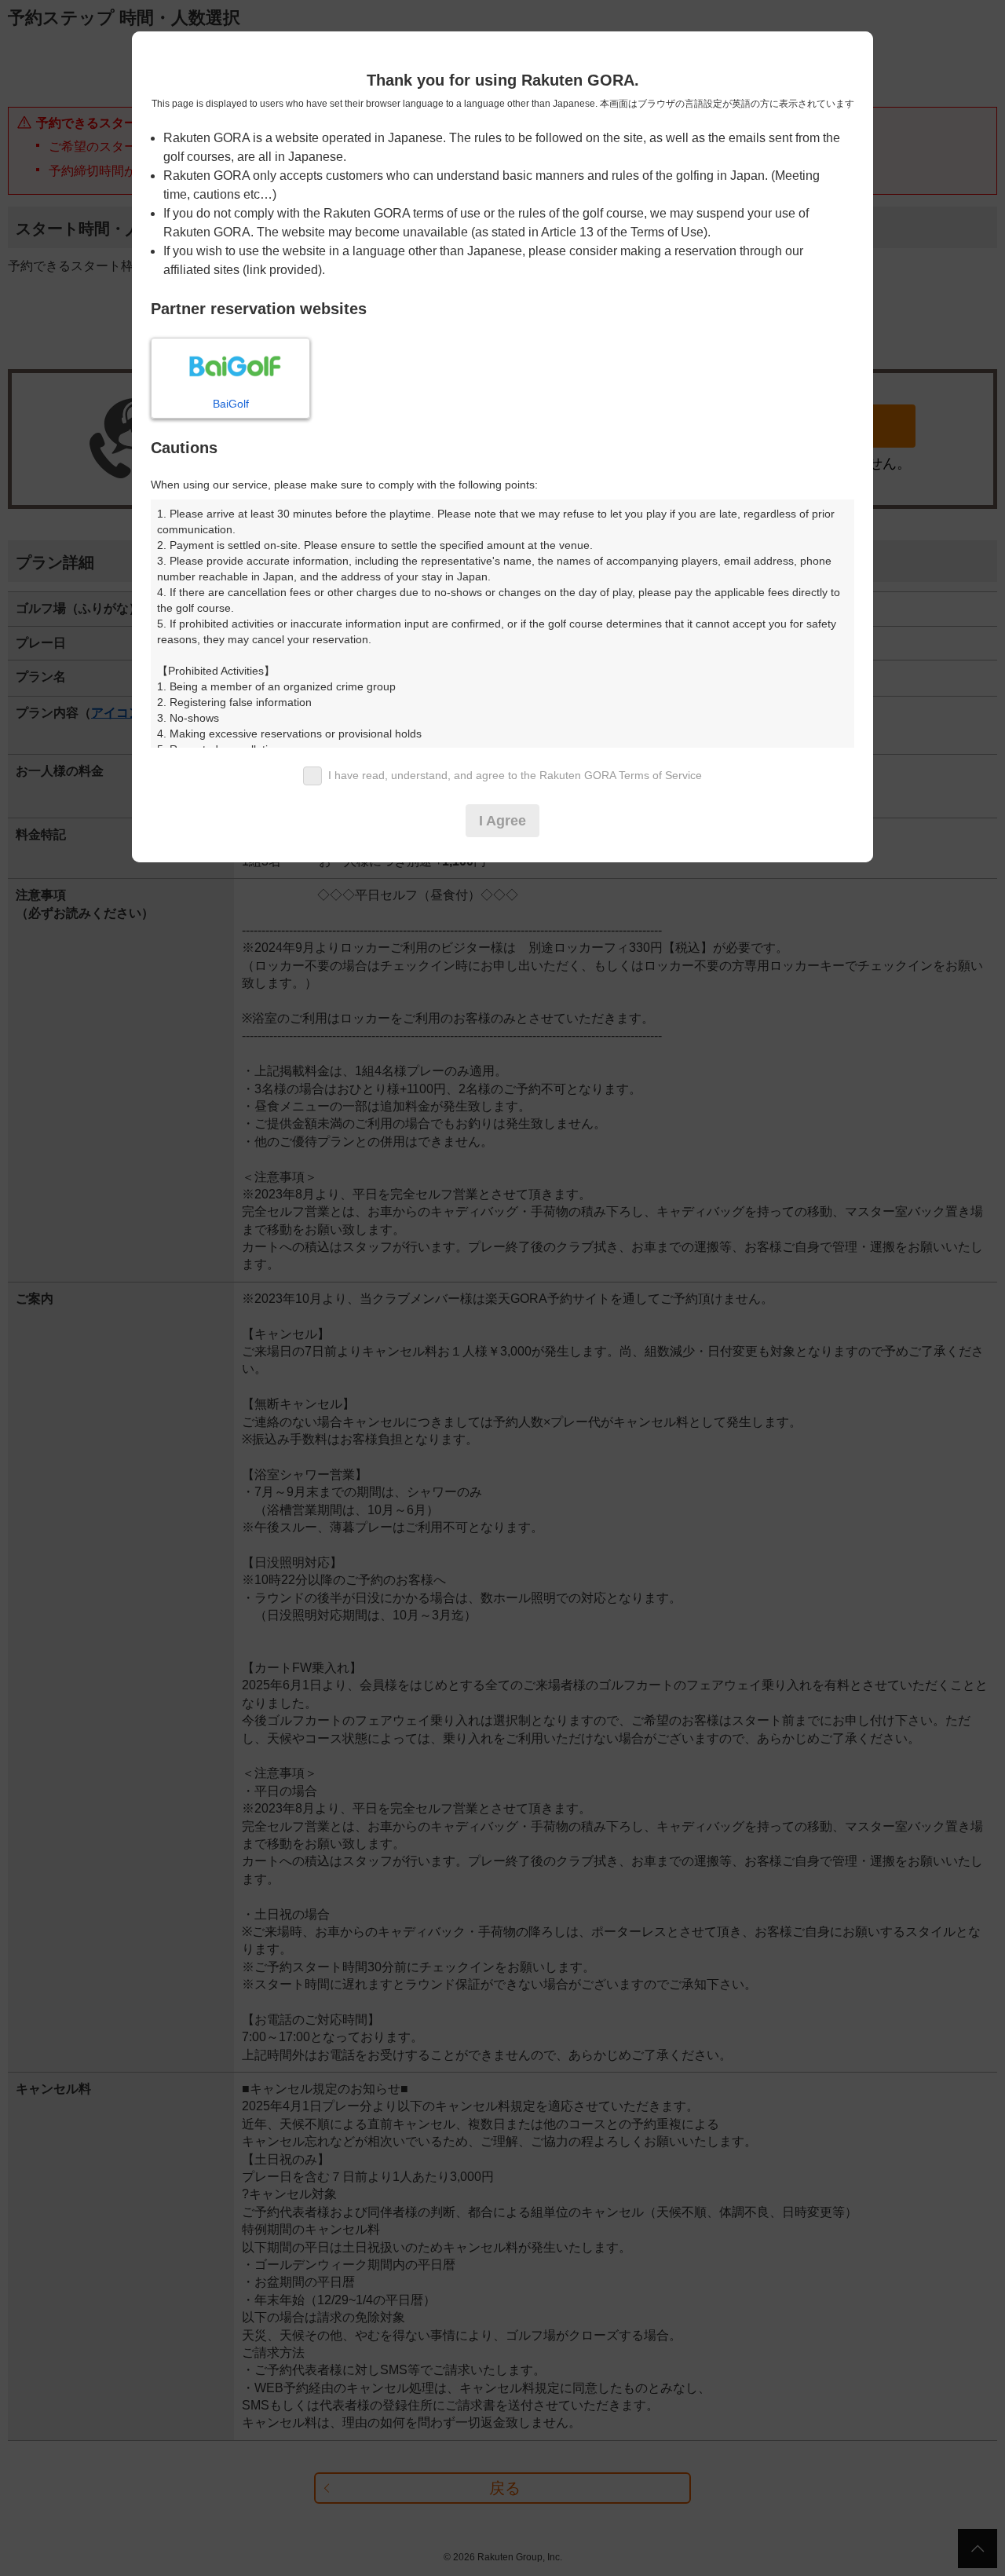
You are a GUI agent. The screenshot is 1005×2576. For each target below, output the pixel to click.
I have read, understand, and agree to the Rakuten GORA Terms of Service (515, 775)
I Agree (502, 821)
